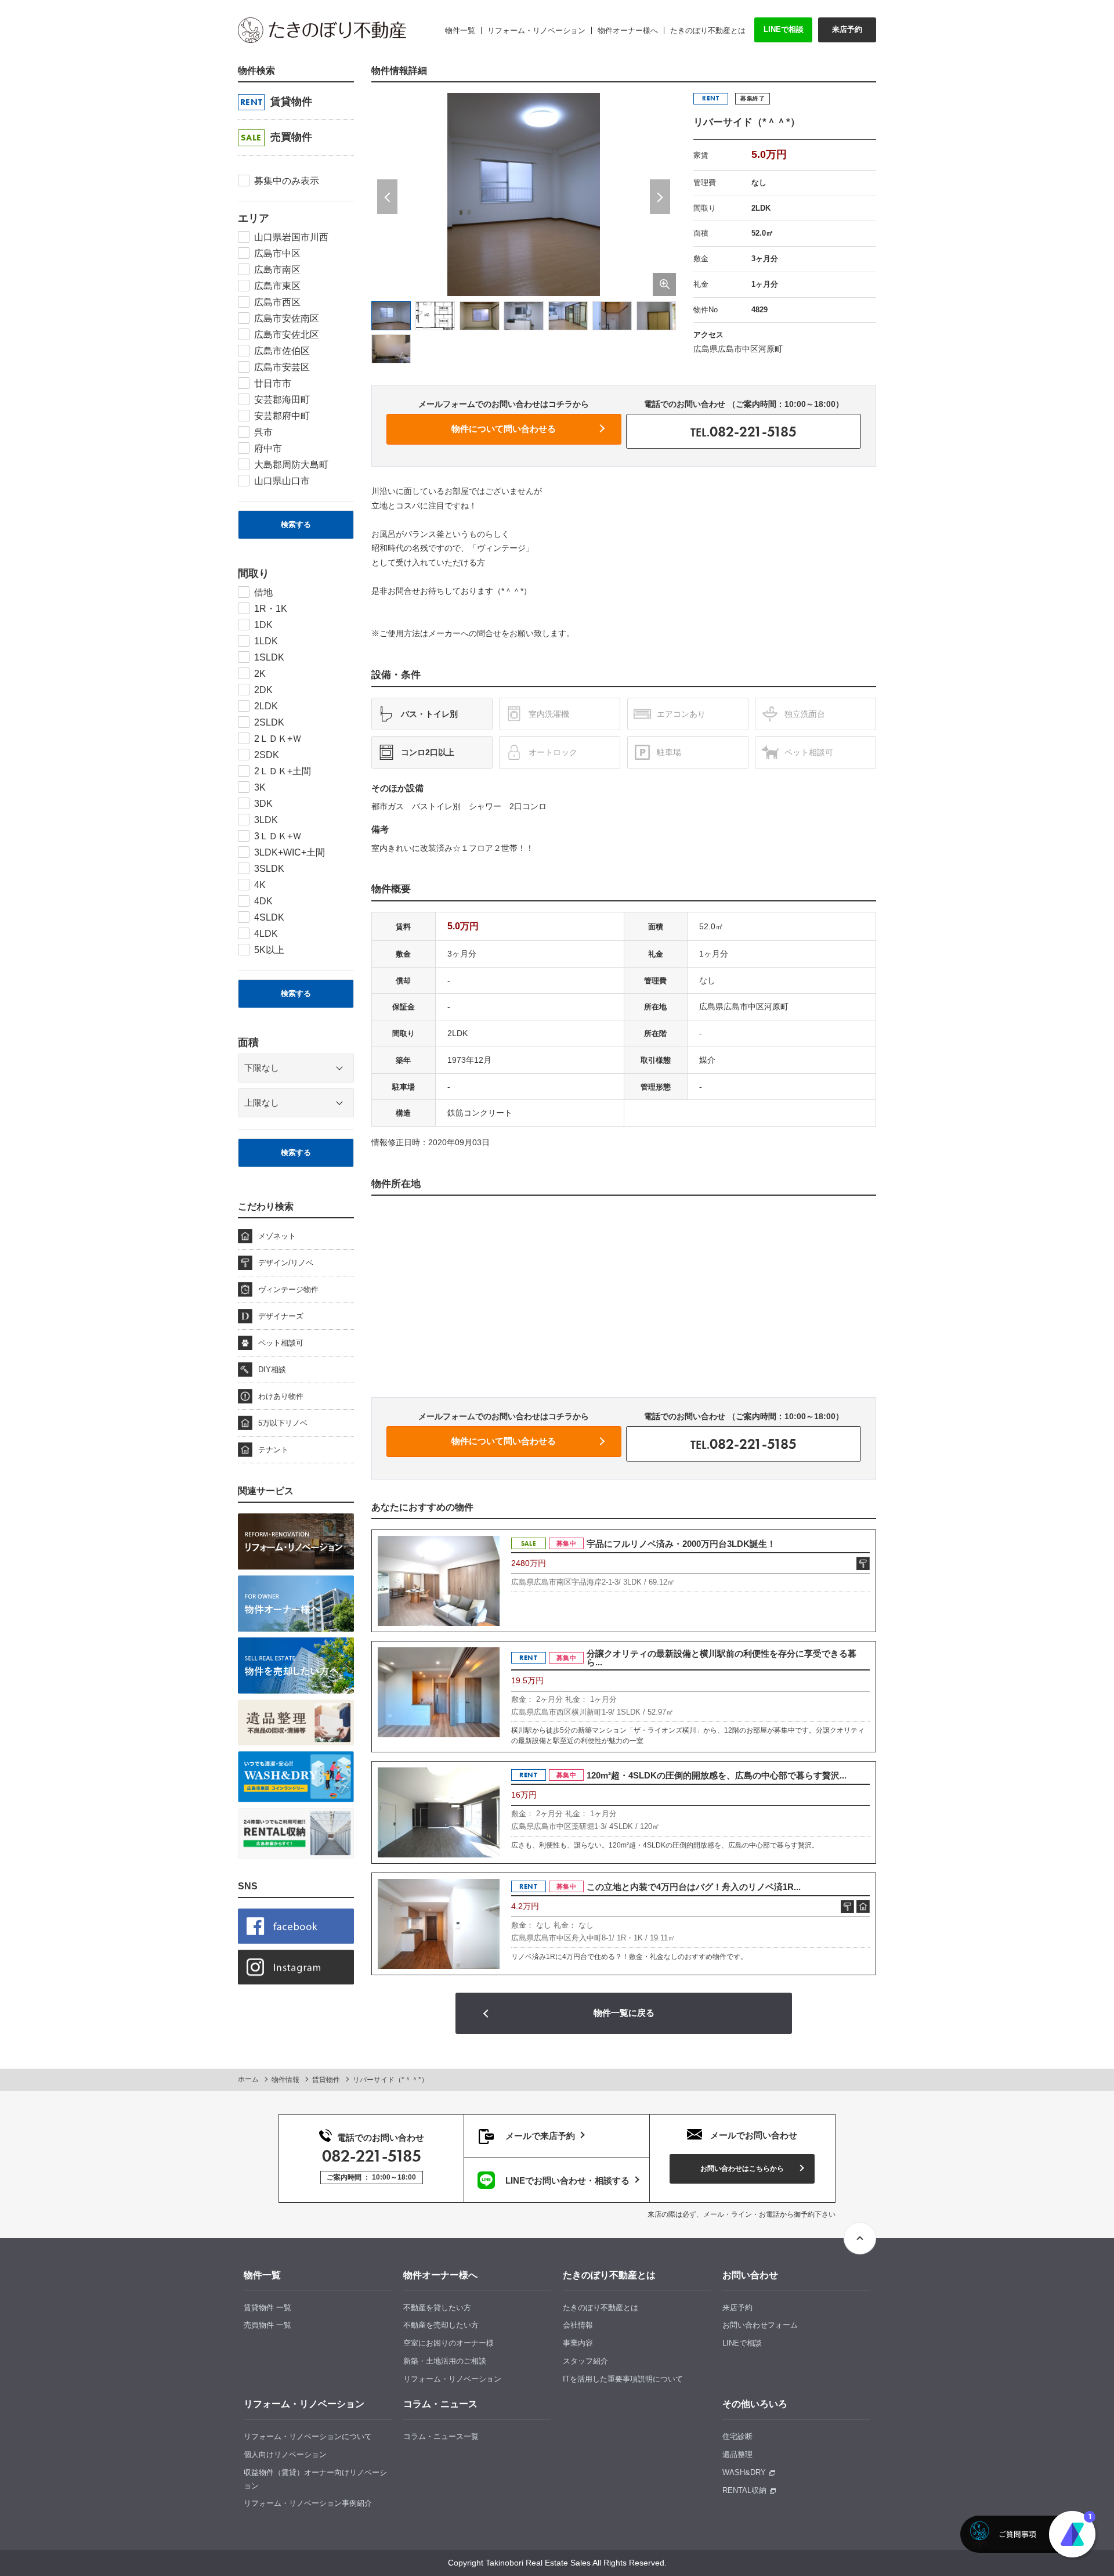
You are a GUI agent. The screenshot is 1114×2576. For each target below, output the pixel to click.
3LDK (266, 820)
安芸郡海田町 (282, 400)
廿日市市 (273, 383)
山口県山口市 (282, 481)
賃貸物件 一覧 (267, 2308)
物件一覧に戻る (624, 2013)
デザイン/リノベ (286, 1263)
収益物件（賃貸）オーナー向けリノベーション (315, 2479)
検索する (296, 524)
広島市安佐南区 (287, 318)
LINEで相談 (784, 29)
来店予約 (847, 29)
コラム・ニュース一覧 (441, 2436)
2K (260, 674)
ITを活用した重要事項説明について (623, 2379)
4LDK (266, 934)
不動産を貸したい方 (437, 2308)
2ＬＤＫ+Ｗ (278, 739)
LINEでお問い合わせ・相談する (566, 2180)
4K (260, 885)
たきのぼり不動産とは (601, 2308)
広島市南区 (277, 270)
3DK (263, 804)
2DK (263, 690)
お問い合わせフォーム (760, 2325)
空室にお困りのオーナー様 (449, 2343)
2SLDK (269, 722)
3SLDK (269, 869)
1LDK (266, 641)
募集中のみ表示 (287, 181)
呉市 (263, 432)
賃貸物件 (276, 102)
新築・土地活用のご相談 (445, 2361)
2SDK (267, 755)
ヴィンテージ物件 (288, 1289)
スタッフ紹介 (585, 2361)
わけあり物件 (281, 1396)
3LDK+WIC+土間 (290, 852)
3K (260, 787)
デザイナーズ (281, 1316)
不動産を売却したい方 (441, 2325)
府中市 (268, 448)
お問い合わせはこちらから (742, 2169)
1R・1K (271, 609)
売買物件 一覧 (267, 2325)
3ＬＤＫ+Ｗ (278, 836)
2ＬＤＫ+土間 (283, 771)
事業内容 (578, 2343)
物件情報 (285, 2080)
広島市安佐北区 (287, 335)
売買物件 (276, 137)
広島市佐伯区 (282, 351)
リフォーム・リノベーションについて (308, 2436)
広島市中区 (277, 253)
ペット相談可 (281, 1343)
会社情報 (578, 2325)
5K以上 (269, 950)
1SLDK (269, 657)
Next (660, 197)
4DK (263, 901)
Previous (387, 197)
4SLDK (269, 917)
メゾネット (277, 1236)
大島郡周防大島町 (291, 465)
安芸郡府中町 (282, 416)
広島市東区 (277, 286)
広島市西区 (277, 302)
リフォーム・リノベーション (452, 2379)
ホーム (248, 2079)
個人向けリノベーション (285, 2454)
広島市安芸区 (282, 367)
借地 (263, 592)
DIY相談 (272, 1370)
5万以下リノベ (283, 1423)
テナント (273, 1450)
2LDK (266, 706)
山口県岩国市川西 (291, 237)
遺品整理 (737, 2454)
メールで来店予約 (539, 2136)
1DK (263, 625)
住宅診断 (737, 2436)
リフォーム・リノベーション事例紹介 (308, 2503)
